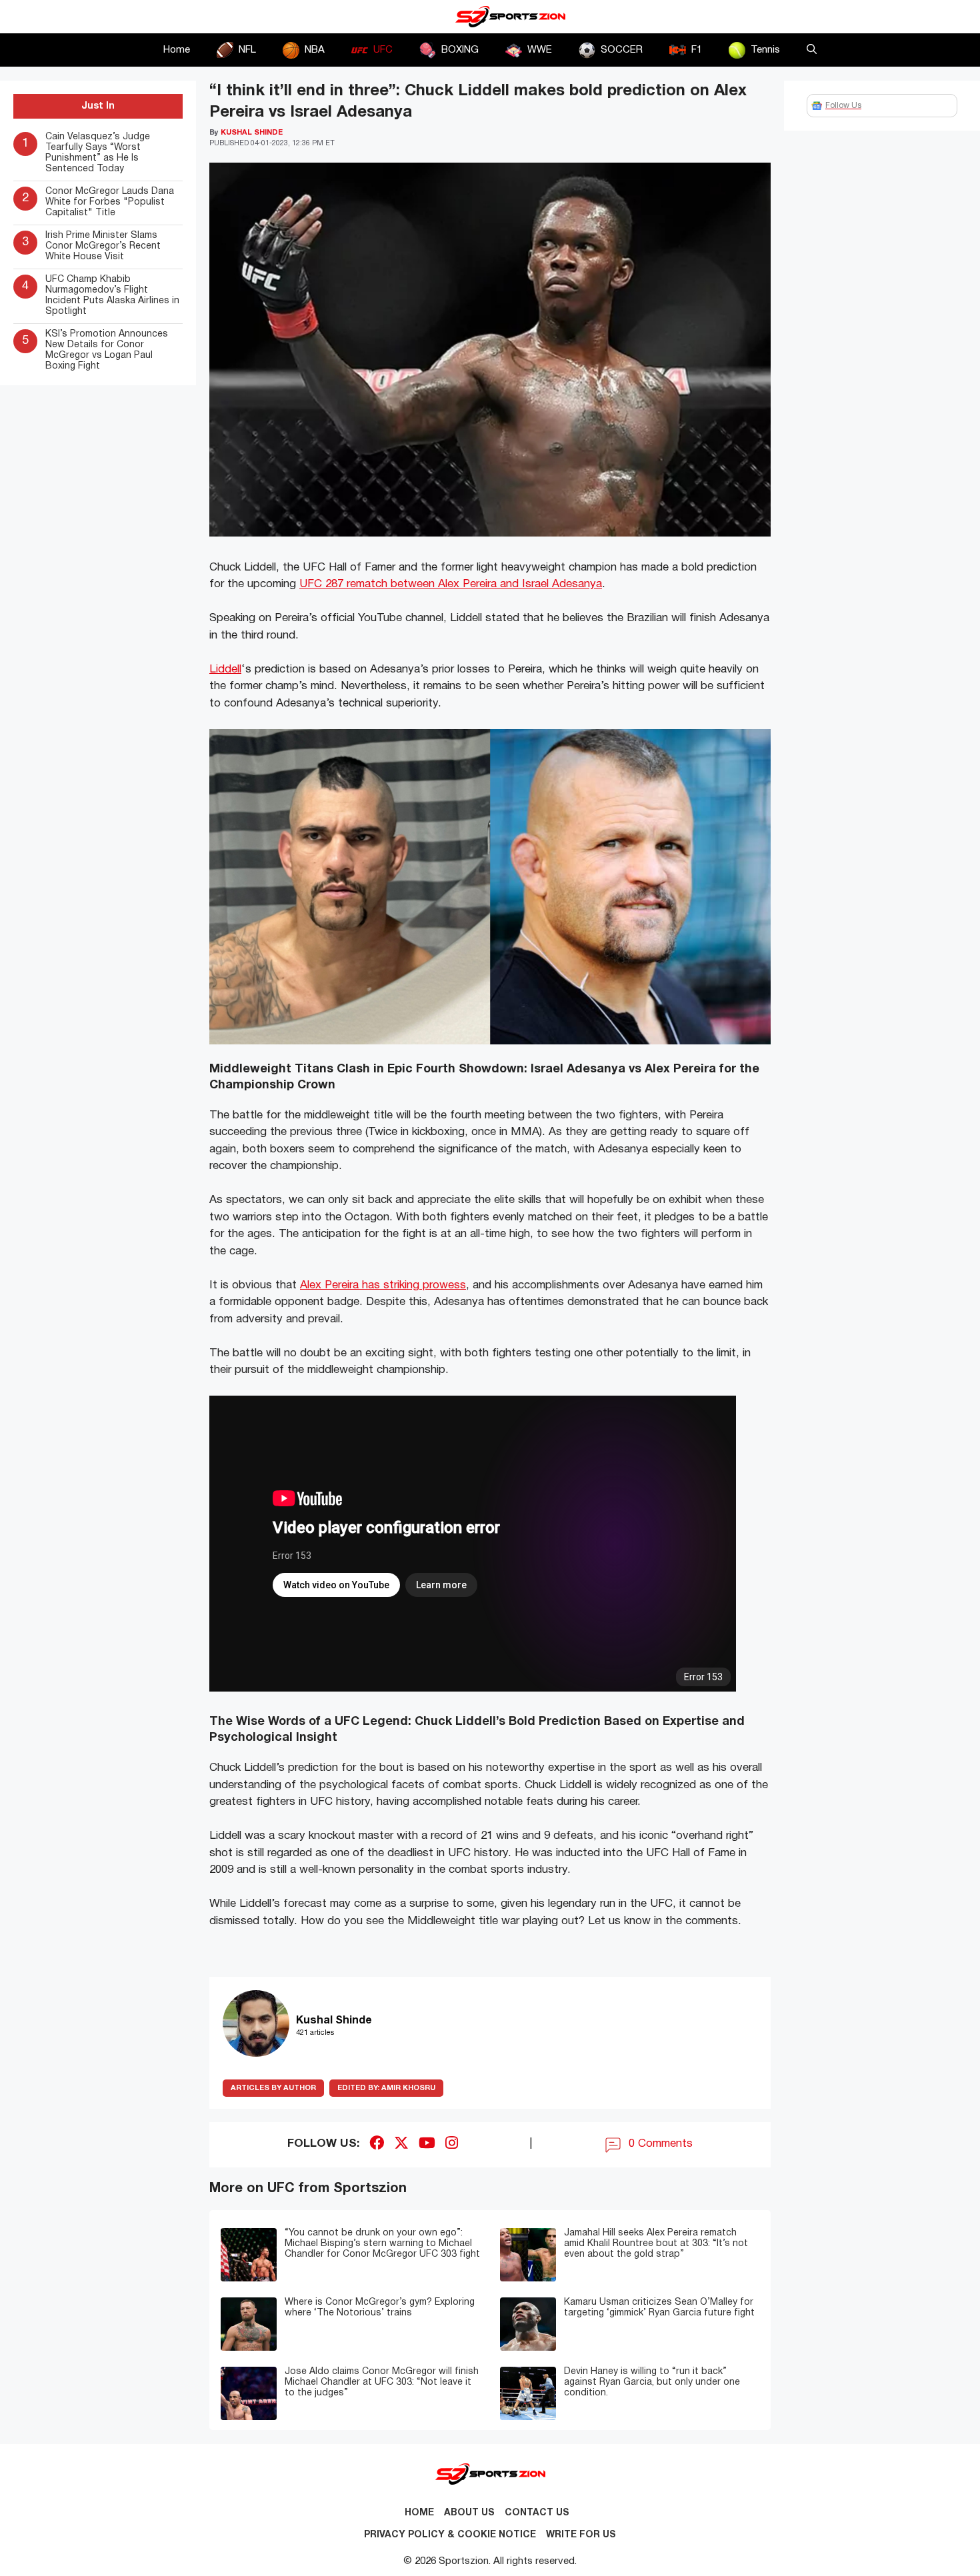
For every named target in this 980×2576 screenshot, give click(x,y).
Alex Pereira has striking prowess (383, 1285)
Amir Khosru (386, 2088)
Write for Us (581, 2535)
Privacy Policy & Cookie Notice (450, 2535)
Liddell (225, 669)
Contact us (537, 2513)
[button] (812, 50)
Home (177, 50)
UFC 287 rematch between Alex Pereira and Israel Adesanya (451, 584)
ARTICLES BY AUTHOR (273, 2088)
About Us (469, 2513)
